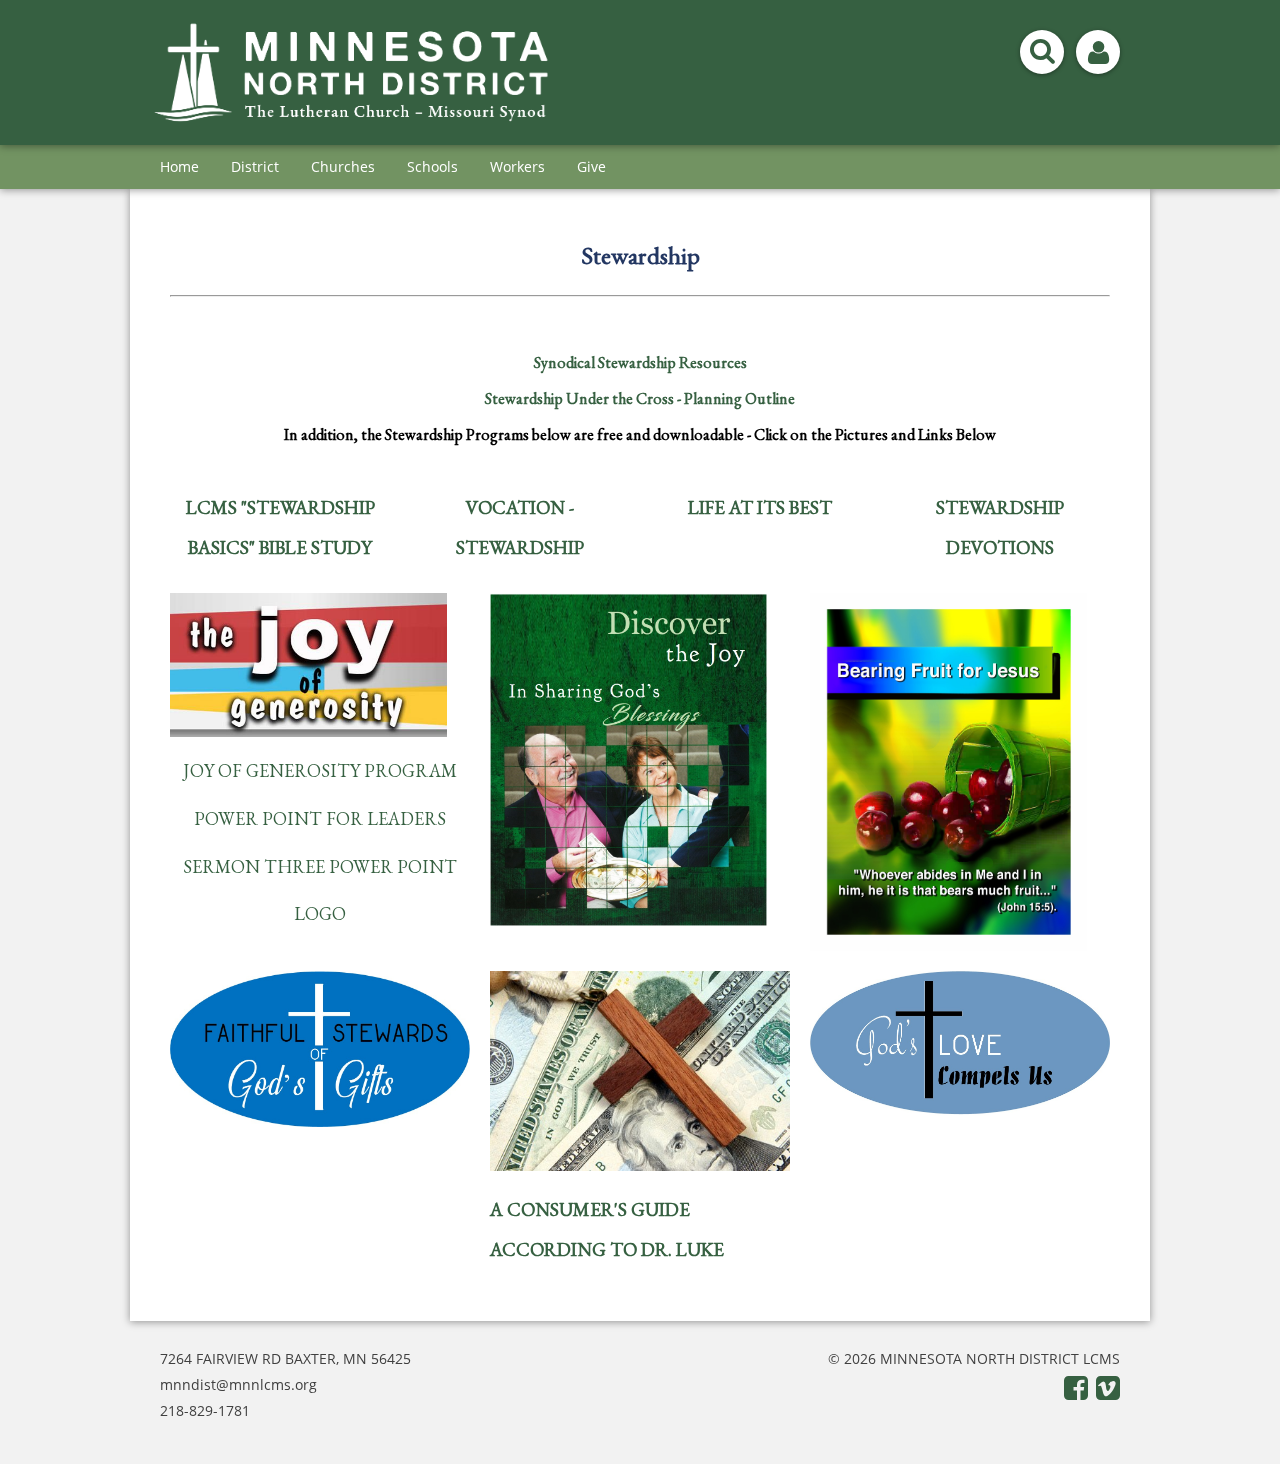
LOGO (320, 913)
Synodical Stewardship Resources (640, 362)
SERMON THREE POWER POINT (320, 866)
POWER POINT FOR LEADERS (320, 818)
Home (179, 166)
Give (591, 166)
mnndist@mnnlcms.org (238, 1384)
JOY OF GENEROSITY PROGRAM (320, 770)
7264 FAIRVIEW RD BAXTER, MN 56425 (285, 1358)
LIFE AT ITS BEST (760, 507)
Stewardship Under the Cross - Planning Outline (640, 398)
